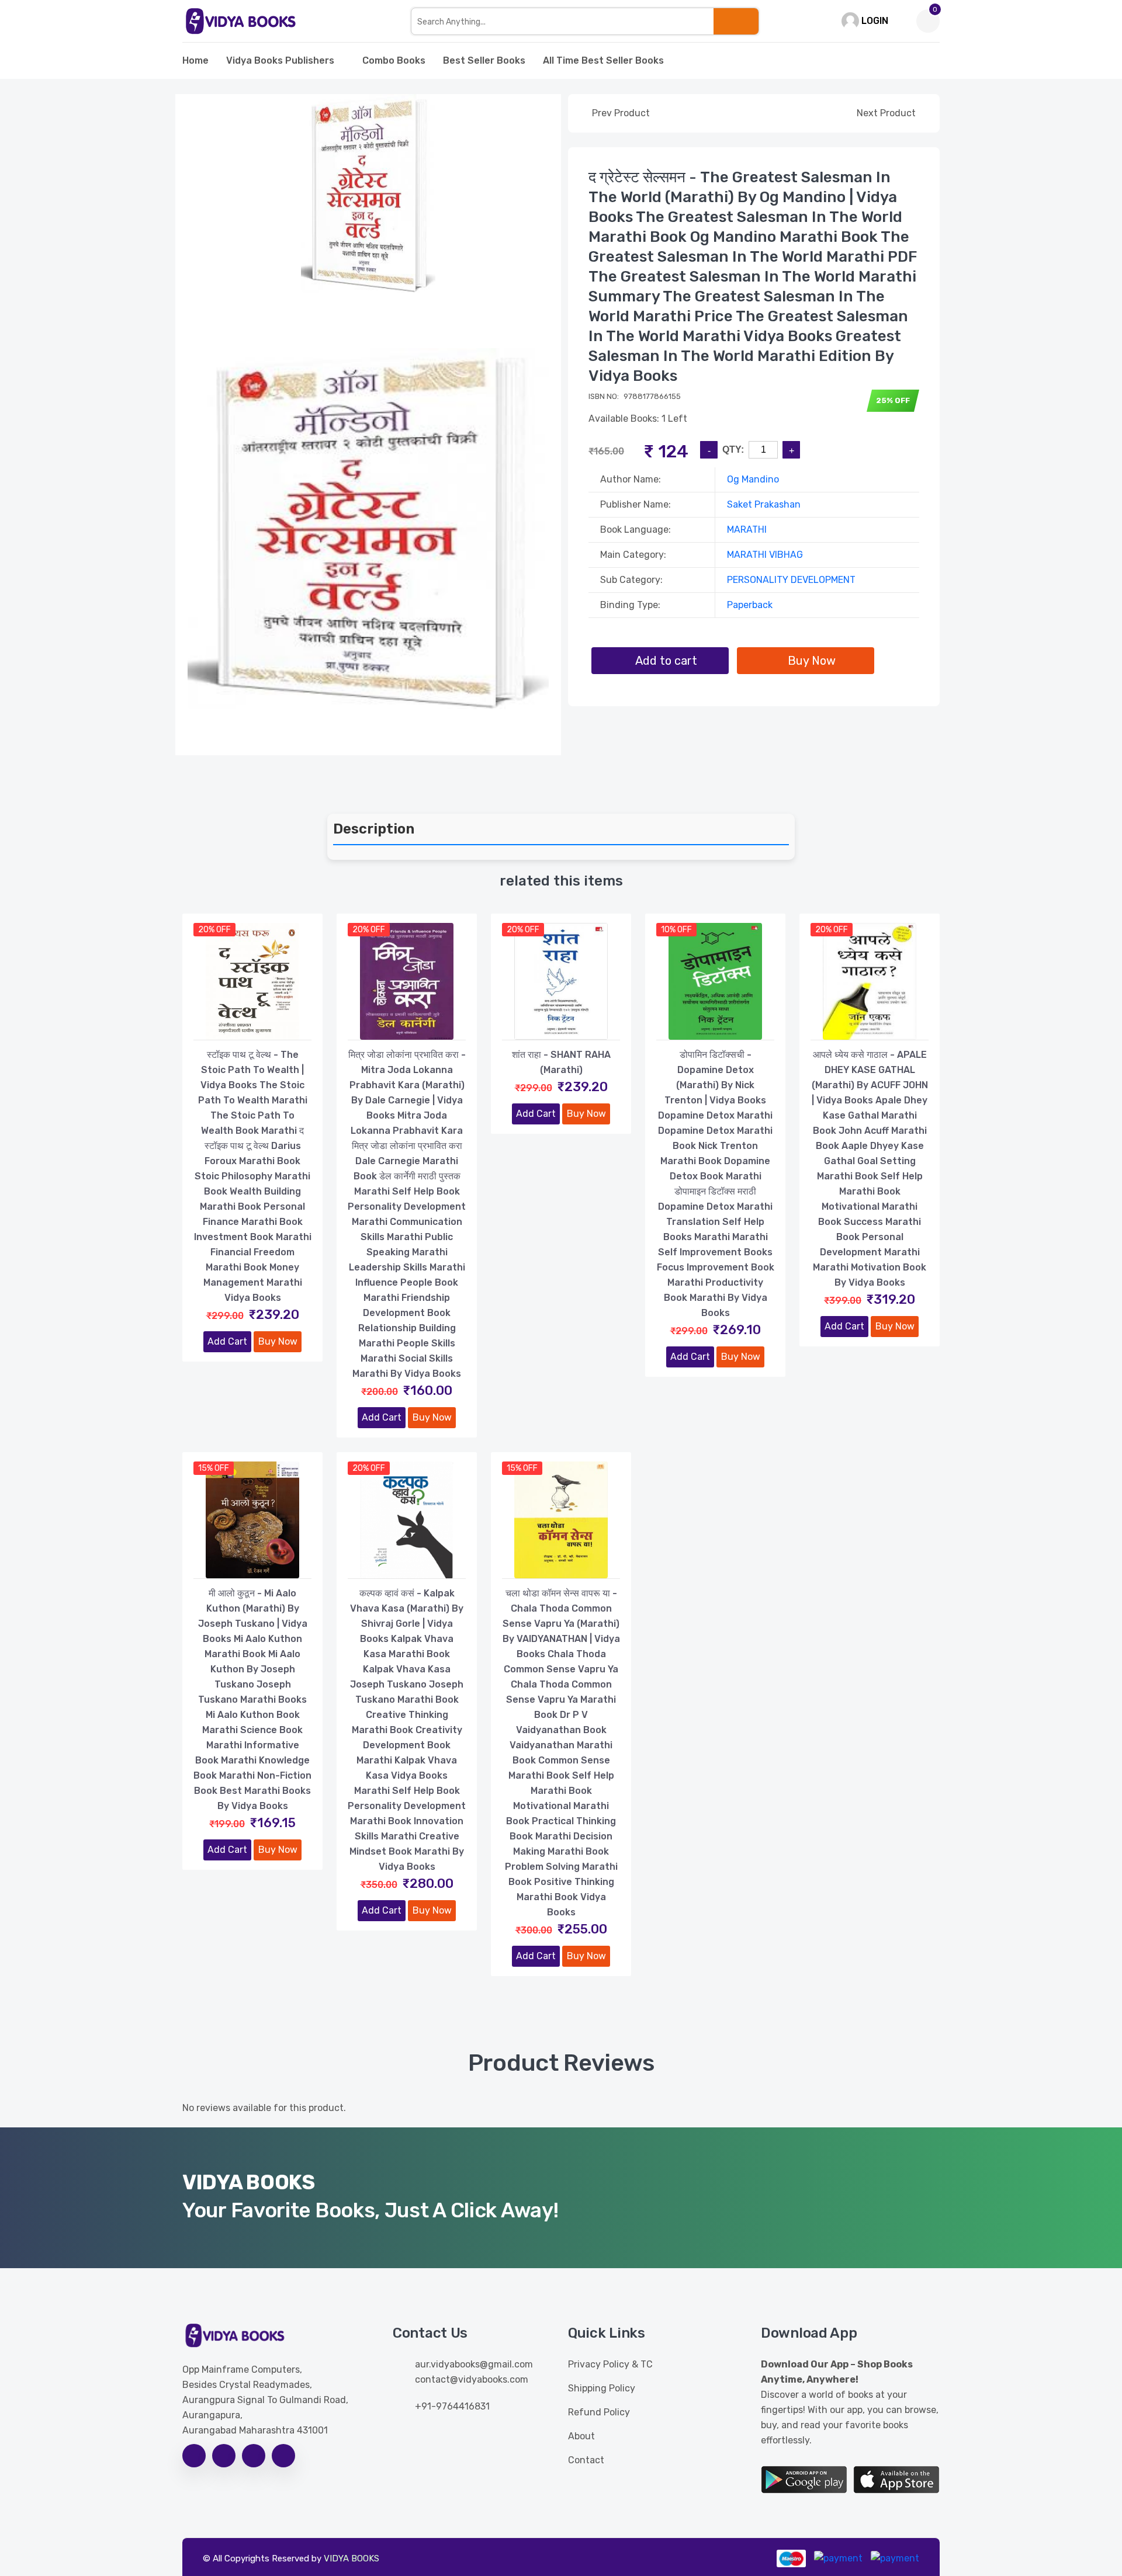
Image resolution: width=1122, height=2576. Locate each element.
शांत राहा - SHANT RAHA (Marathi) (561, 1062)
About (581, 2436)
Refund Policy (599, 2412)
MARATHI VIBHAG (765, 555)
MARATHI (747, 530)
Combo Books (394, 60)
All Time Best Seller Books (603, 60)
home (195, 60)
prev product (620, 113)
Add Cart (227, 1341)
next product (887, 113)
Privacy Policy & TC (610, 2364)
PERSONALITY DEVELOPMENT (791, 580)
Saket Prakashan (764, 504)
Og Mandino (753, 479)
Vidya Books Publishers (280, 60)
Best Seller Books (484, 60)
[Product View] (252, 1028)
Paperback (750, 605)
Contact (586, 2460)
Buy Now (278, 1341)
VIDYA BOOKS (352, 2558)
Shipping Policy (602, 2388)
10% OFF (676, 930)
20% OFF (214, 930)
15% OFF (214, 1468)
